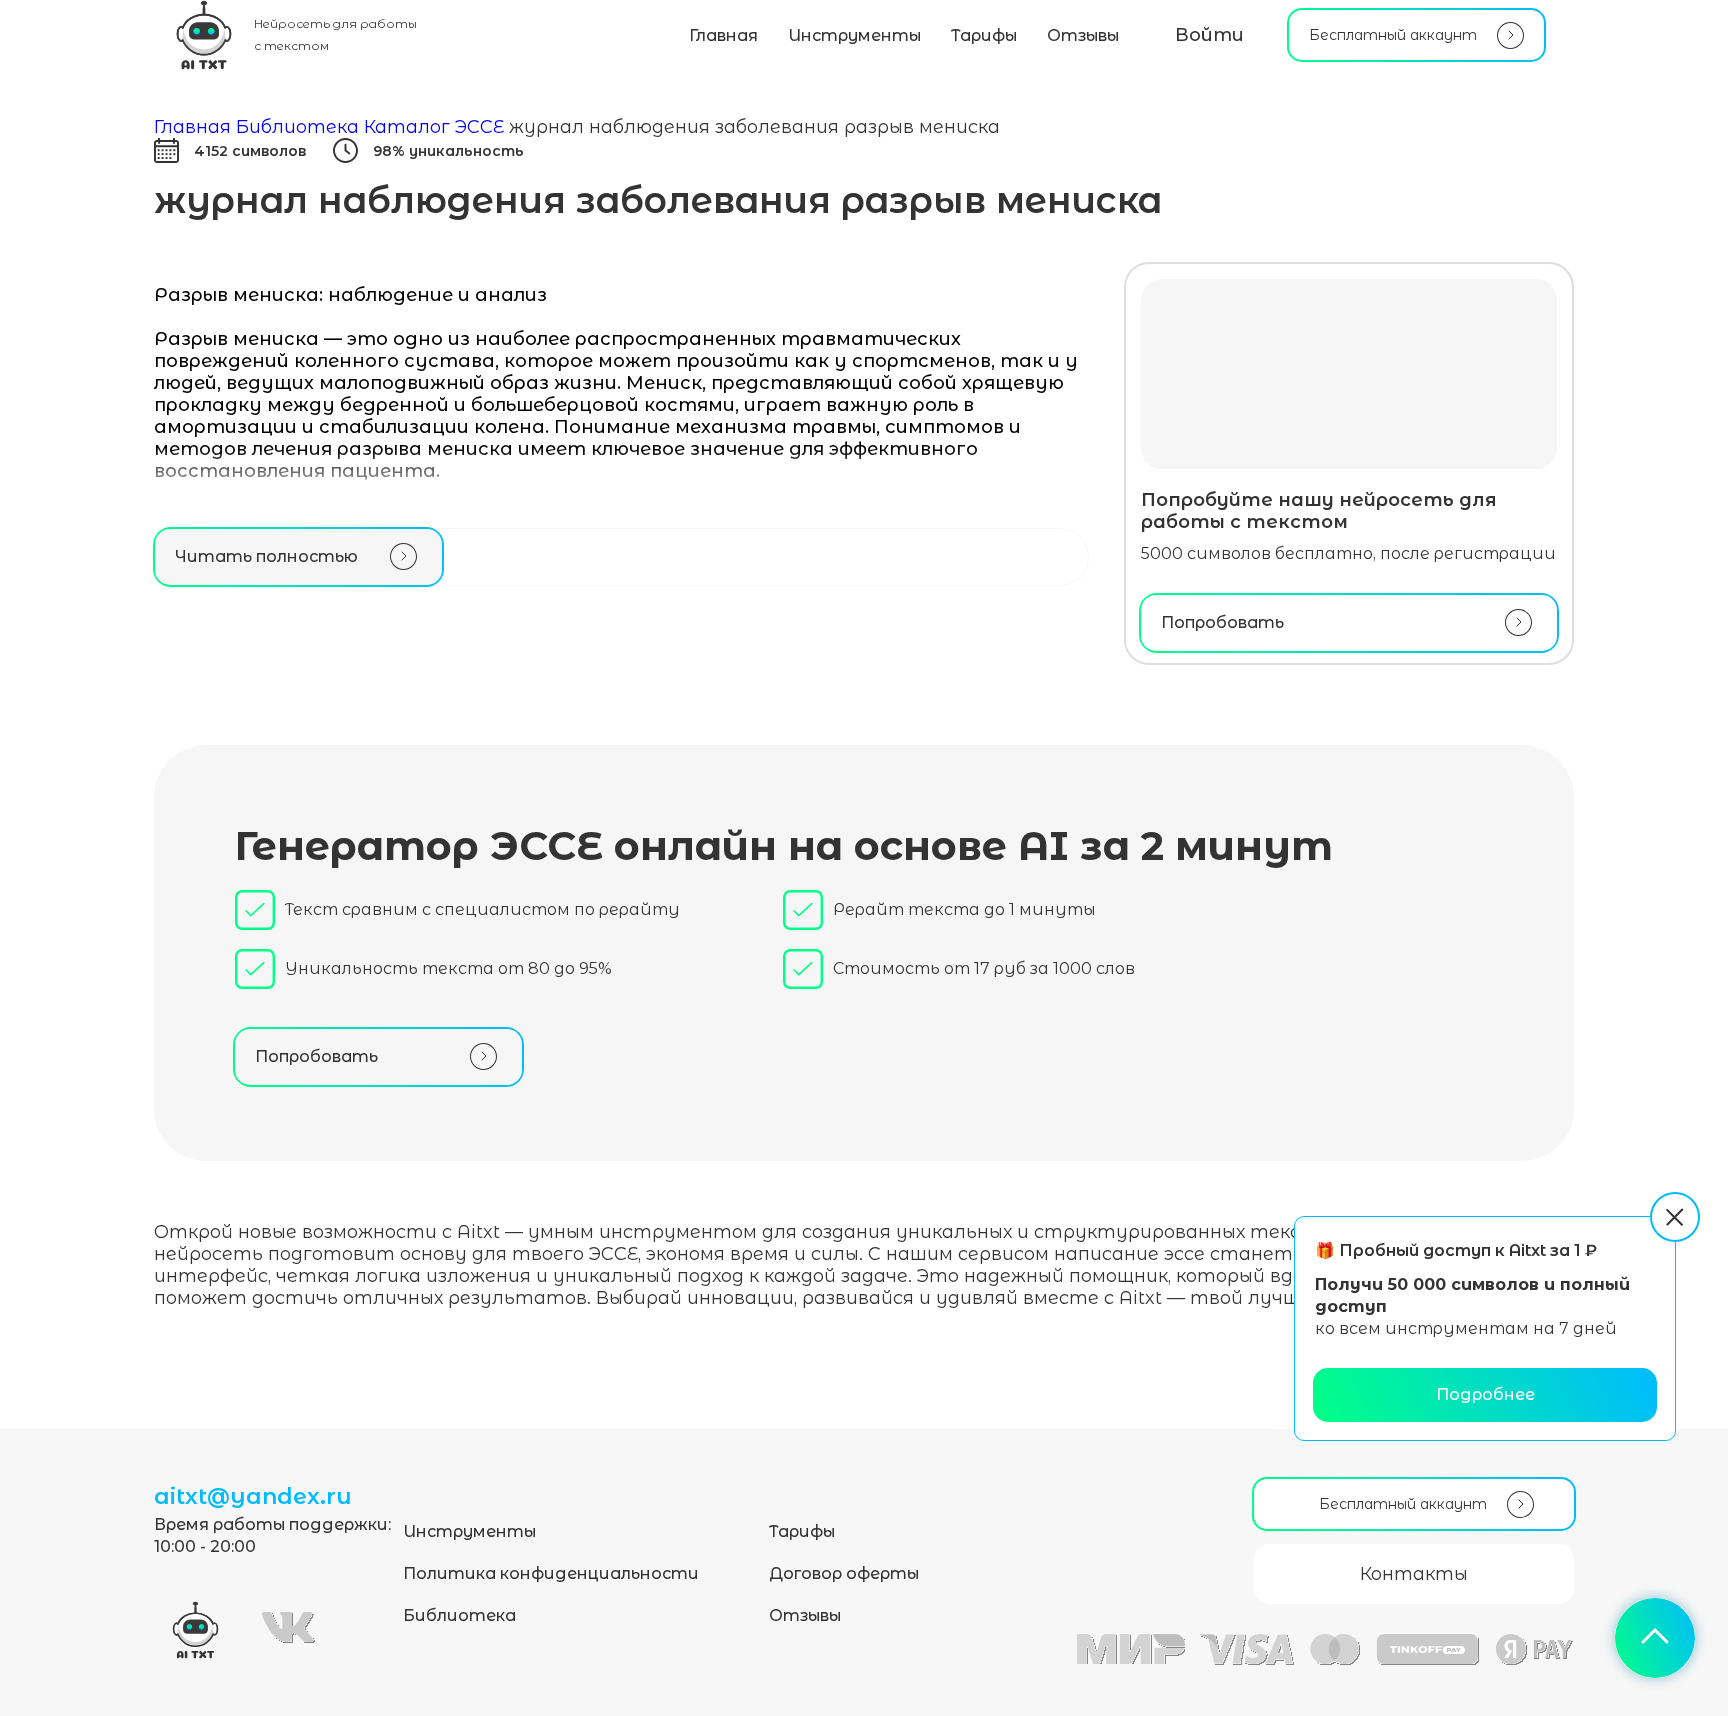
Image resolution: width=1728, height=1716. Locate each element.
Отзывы (1083, 35)
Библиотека (459, 1615)
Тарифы (984, 35)
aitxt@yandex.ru (253, 1496)
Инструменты (854, 35)
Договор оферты (844, 1573)
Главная (723, 35)
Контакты (1414, 1574)
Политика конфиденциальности (551, 1573)
